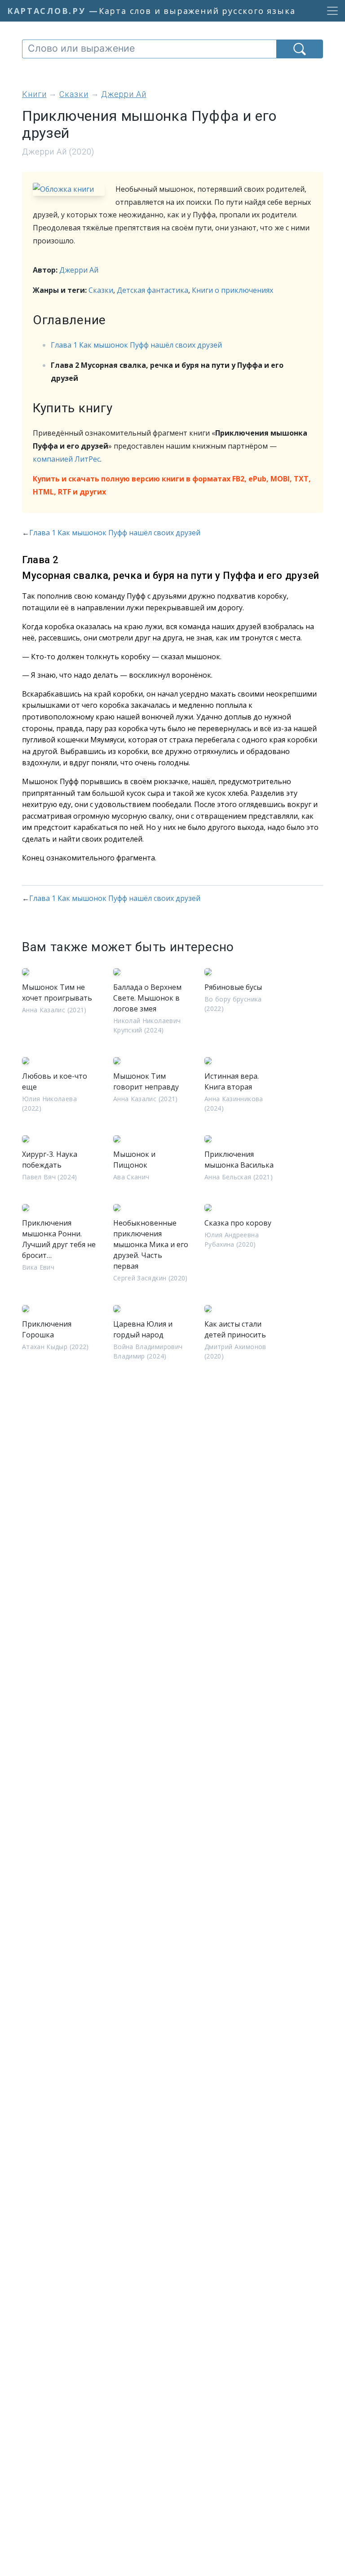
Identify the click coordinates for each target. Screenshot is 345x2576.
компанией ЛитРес (66, 459)
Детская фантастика (153, 290)
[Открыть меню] (330, 11)
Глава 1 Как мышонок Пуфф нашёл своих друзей (136, 345)
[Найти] (300, 49)
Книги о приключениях (232, 290)
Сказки (101, 290)
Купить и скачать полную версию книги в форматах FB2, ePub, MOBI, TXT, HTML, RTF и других (172, 485)
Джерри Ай (79, 270)
